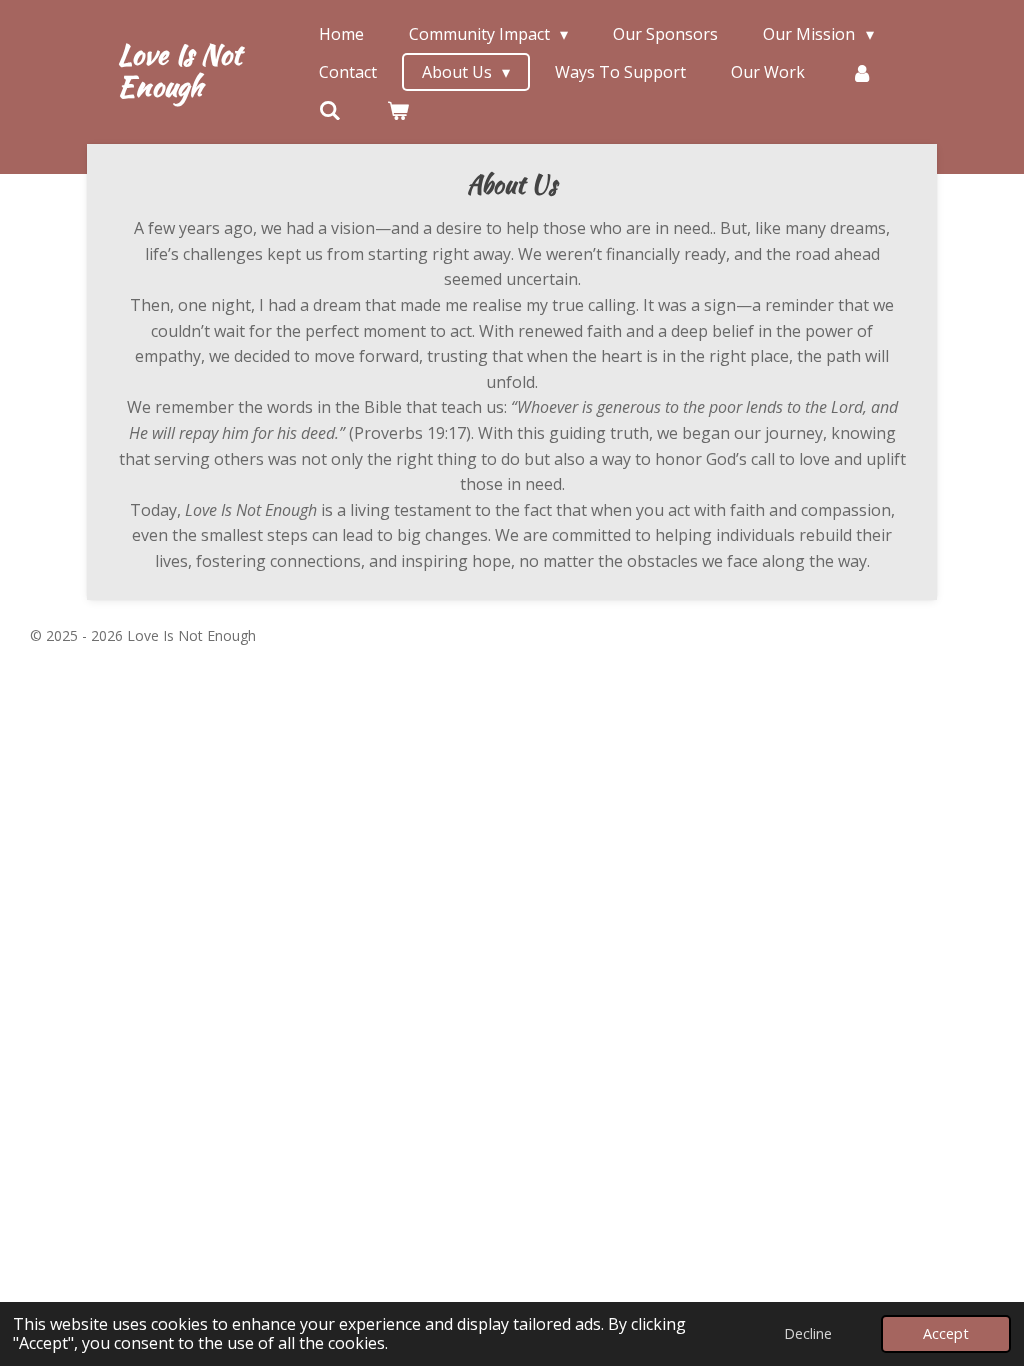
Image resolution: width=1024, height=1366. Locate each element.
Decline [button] (808, 1333)
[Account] (861, 72)
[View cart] (397, 110)
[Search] (330, 110)
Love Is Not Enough (179, 70)
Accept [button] (946, 1333)
